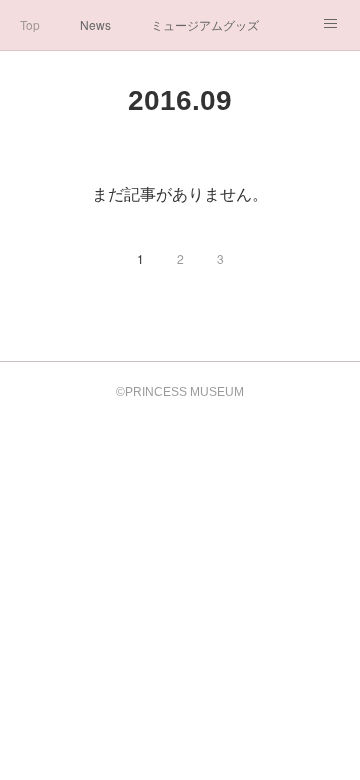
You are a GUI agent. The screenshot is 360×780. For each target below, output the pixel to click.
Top (30, 24)
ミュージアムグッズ (205, 24)
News (95, 24)
